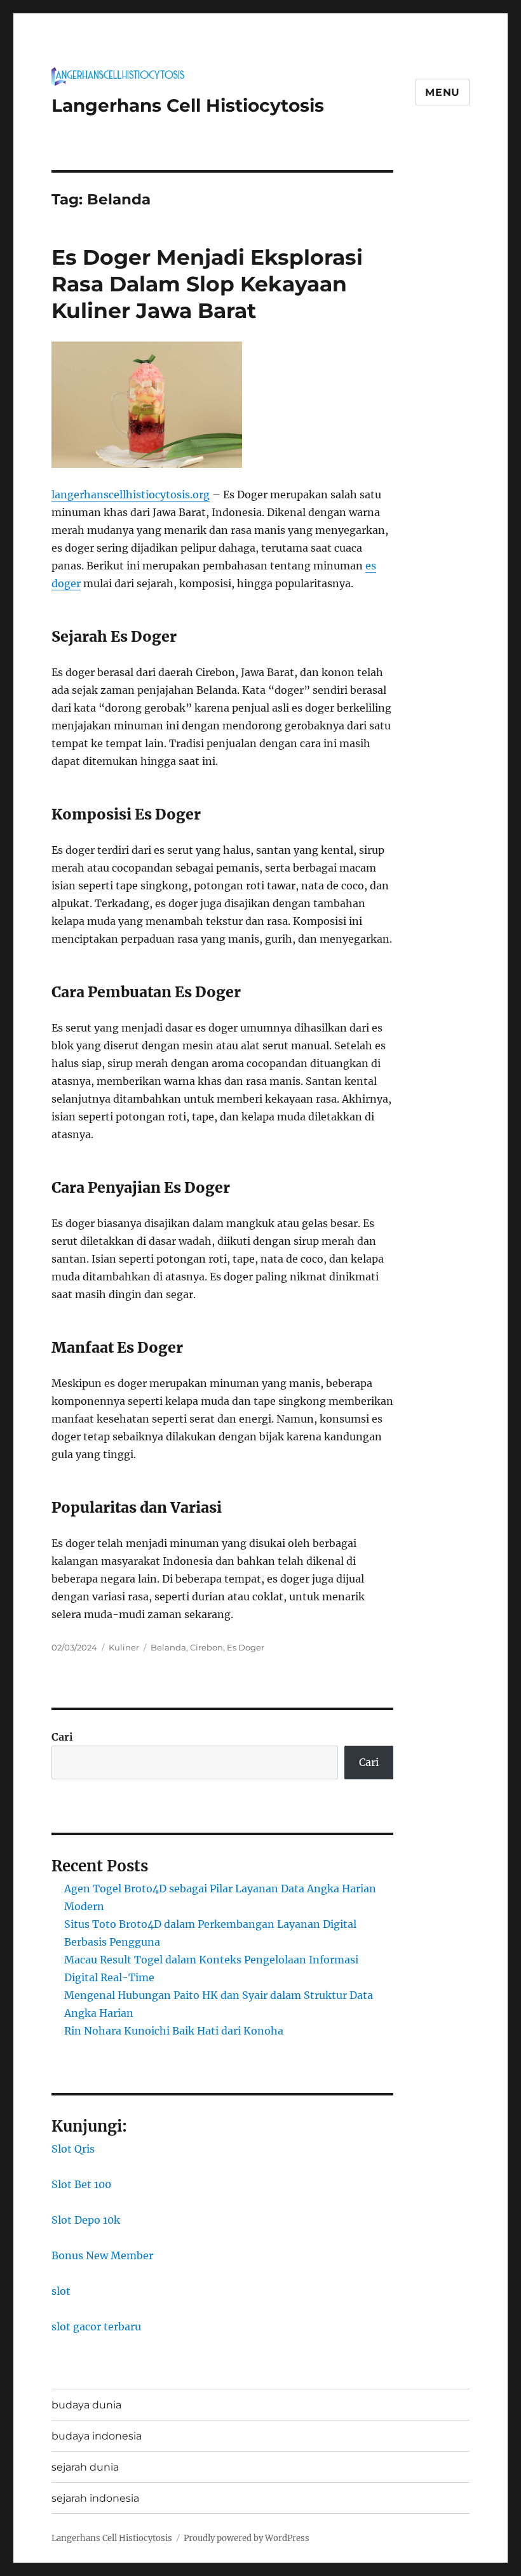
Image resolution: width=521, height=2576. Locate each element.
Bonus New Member (102, 2255)
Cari (62, 1737)
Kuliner (124, 1647)
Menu (443, 92)
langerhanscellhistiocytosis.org (131, 495)
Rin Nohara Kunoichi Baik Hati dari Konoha (174, 2031)
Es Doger (246, 1647)
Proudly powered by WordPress (247, 2538)
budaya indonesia (97, 2436)
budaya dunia (86, 2405)
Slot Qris (73, 2149)
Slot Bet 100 (81, 2184)
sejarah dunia (85, 2467)
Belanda (168, 1647)
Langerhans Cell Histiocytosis (188, 105)
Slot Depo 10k (86, 2220)
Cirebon (206, 1647)
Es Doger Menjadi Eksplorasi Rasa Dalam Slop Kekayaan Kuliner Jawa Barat (207, 284)
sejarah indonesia (95, 2498)
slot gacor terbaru (96, 2327)
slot (61, 2291)
